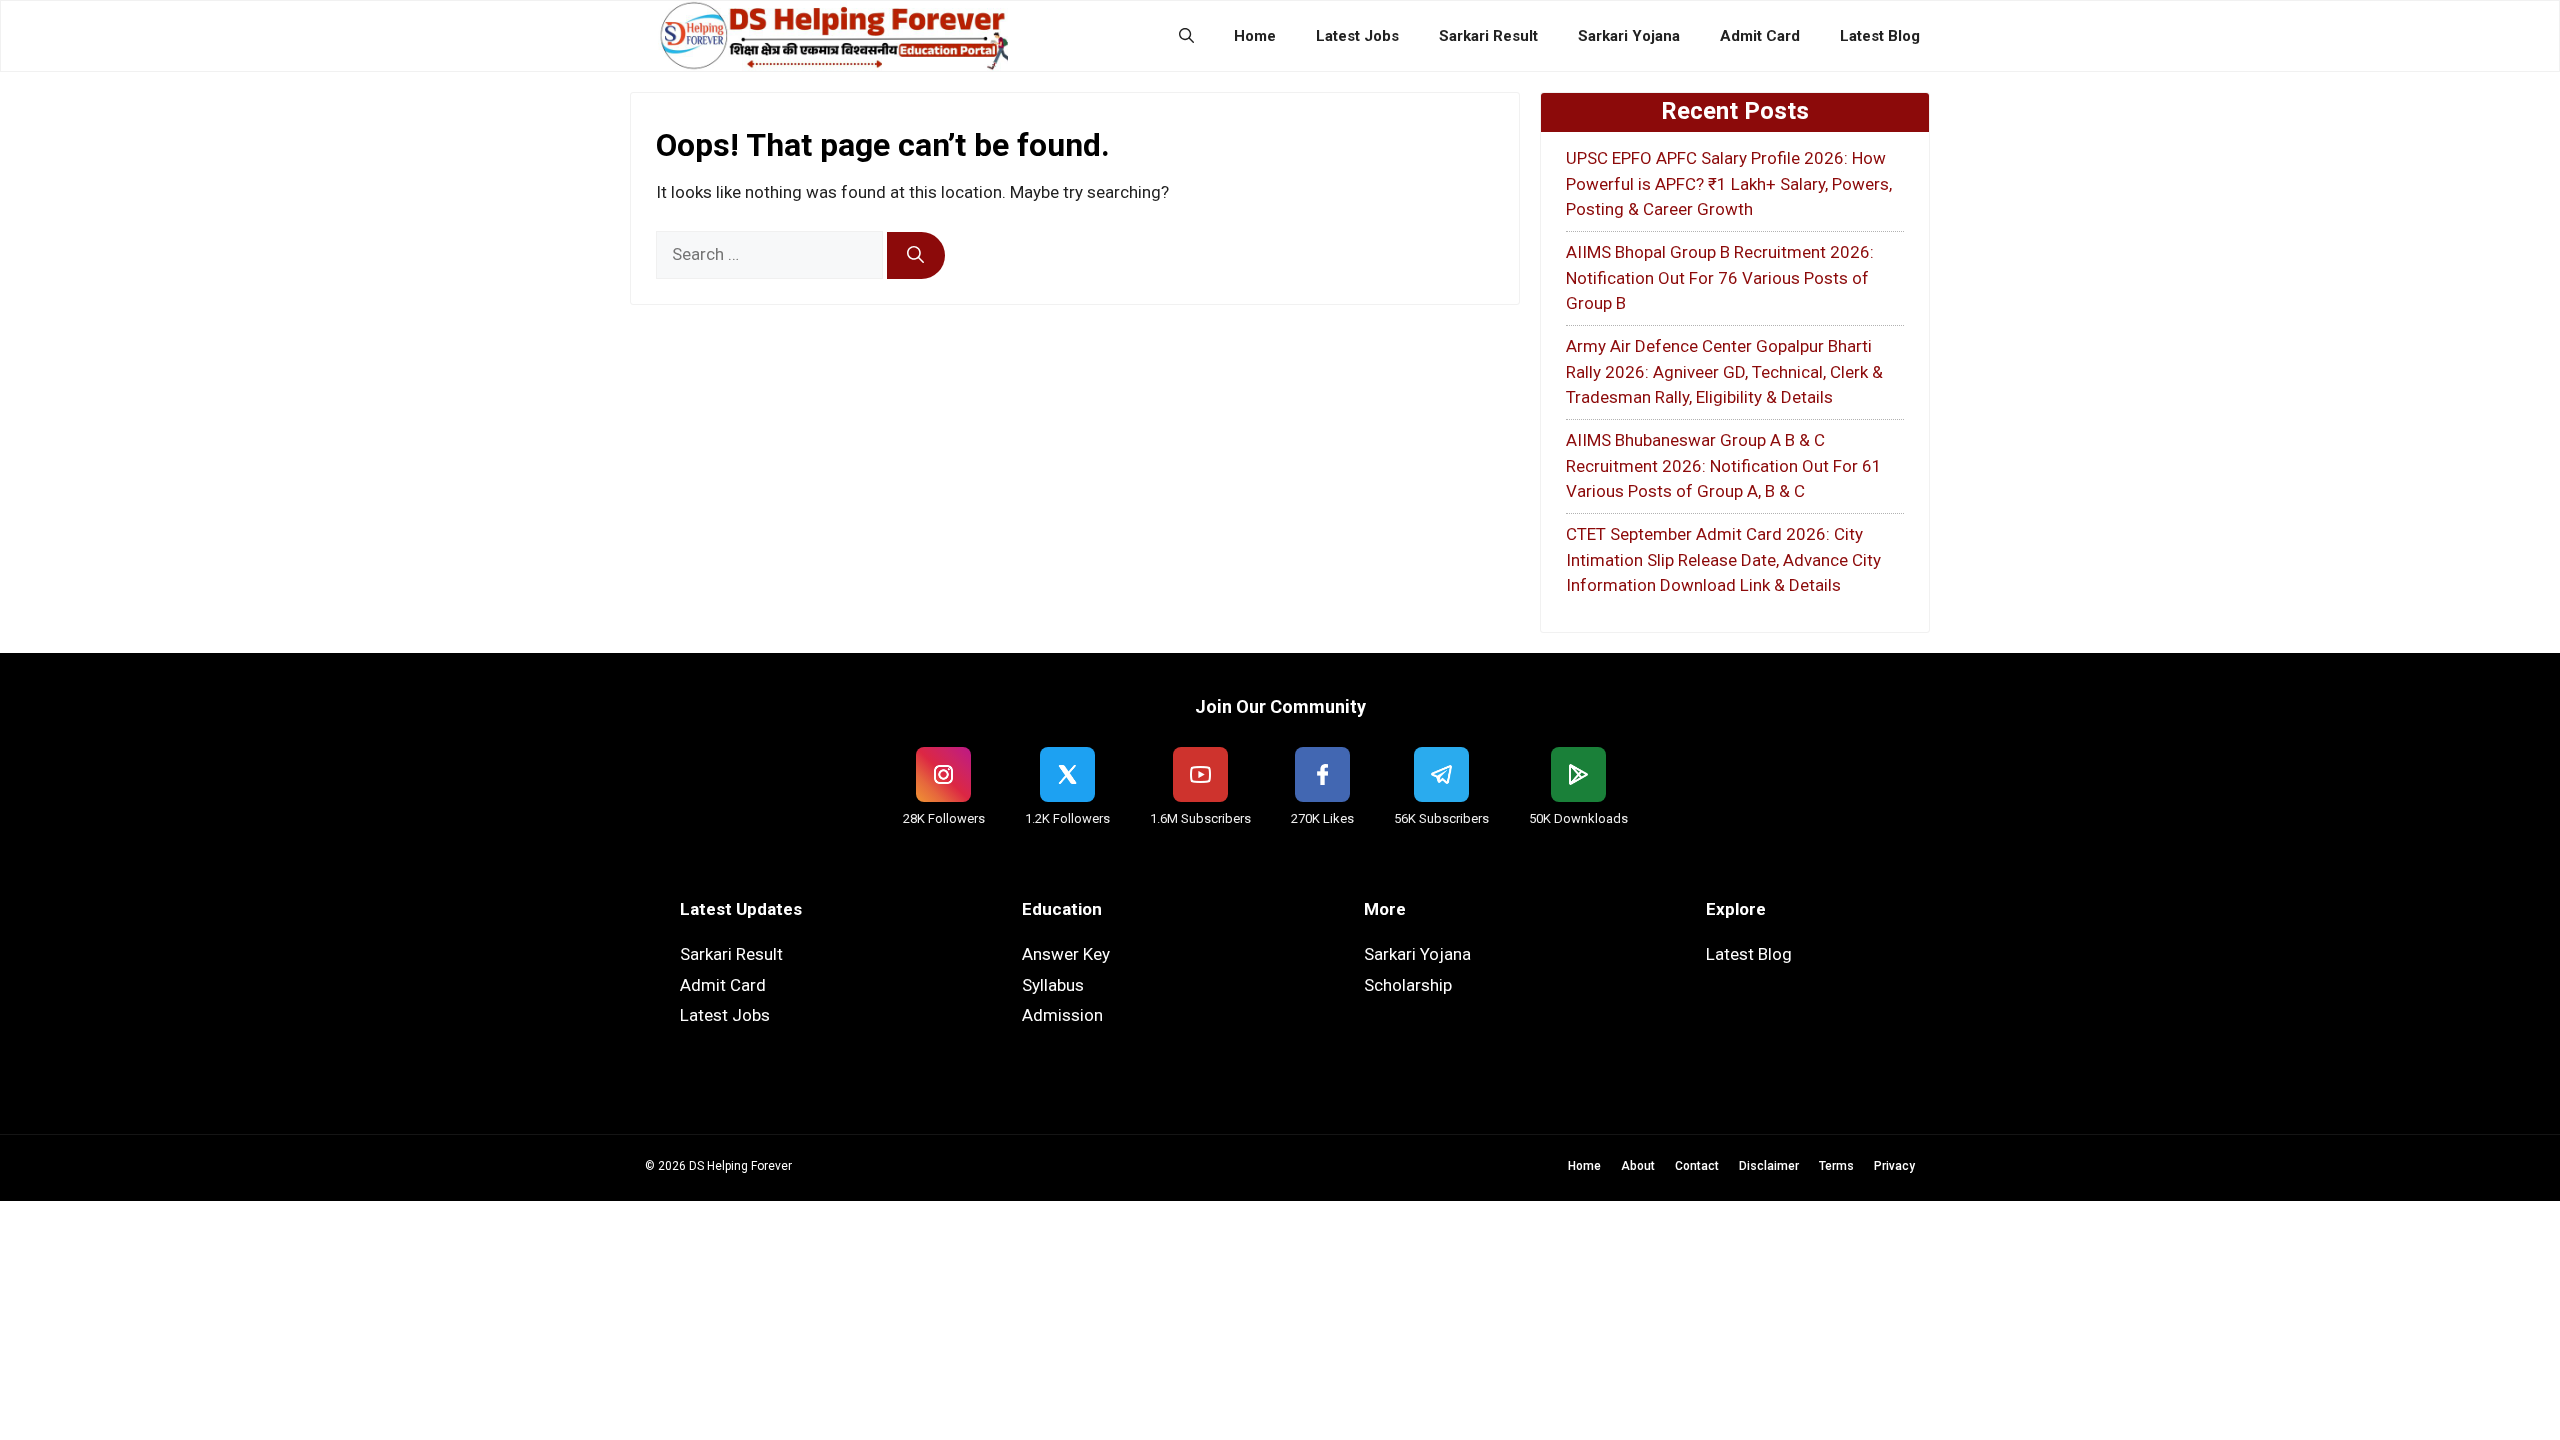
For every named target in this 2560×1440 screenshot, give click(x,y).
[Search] (916, 256)
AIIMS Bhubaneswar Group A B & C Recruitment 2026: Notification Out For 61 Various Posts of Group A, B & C (1724, 465)
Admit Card (1760, 36)
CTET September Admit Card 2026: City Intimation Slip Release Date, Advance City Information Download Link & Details (1723, 559)
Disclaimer (1769, 1166)
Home (1255, 36)
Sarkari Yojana (1629, 36)
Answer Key (1066, 954)
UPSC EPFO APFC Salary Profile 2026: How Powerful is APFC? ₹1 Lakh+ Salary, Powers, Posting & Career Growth (1729, 183)
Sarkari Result (1488, 36)
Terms (1836, 1166)
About (1638, 1166)
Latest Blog (1880, 36)
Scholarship (1408, 985)
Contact (1697, 1166)
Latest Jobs (1357, 36)
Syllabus (1053, 985)
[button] (1186, 36)
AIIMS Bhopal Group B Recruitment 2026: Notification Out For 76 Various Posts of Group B (1720, 277)
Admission (1062, 1015)
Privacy (1894, 1166)
